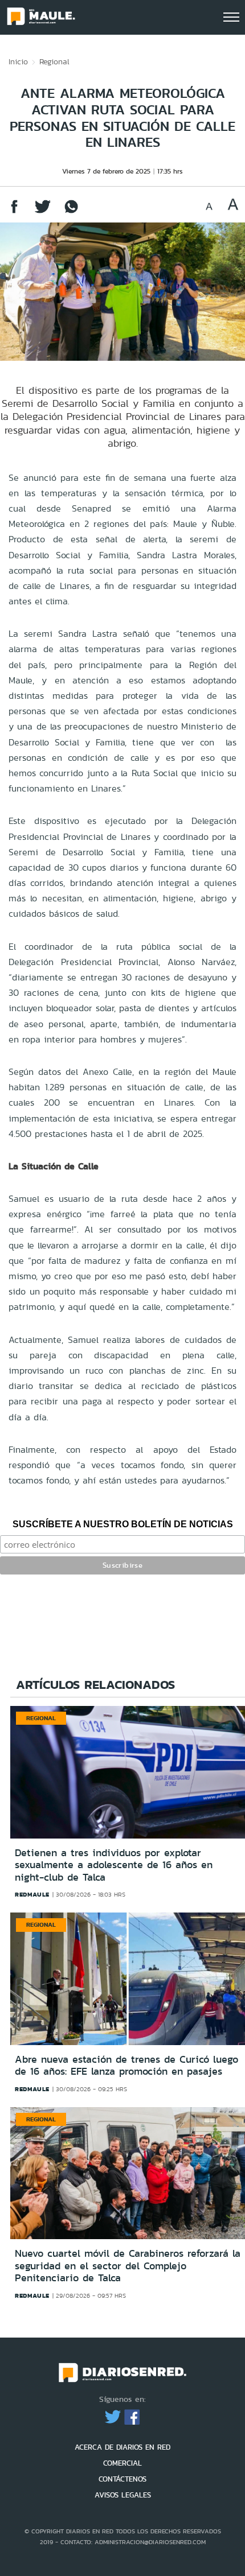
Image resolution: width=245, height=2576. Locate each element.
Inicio (18, 61)
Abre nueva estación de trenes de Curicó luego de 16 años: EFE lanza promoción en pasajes (126, 2066)
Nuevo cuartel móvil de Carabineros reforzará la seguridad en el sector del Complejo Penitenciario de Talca (128, 2266)
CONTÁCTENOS (122, 2479)
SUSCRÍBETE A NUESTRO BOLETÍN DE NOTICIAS (123, 1524)
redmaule (32, 1894)
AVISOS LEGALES (123, 2495)
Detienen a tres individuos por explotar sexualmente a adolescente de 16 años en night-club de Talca (114, 1865)
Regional (54, 61)
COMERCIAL (122, 2463)
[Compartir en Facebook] (14, 212)
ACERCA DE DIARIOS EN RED (122, 2447)
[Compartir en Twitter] (43, 212)
